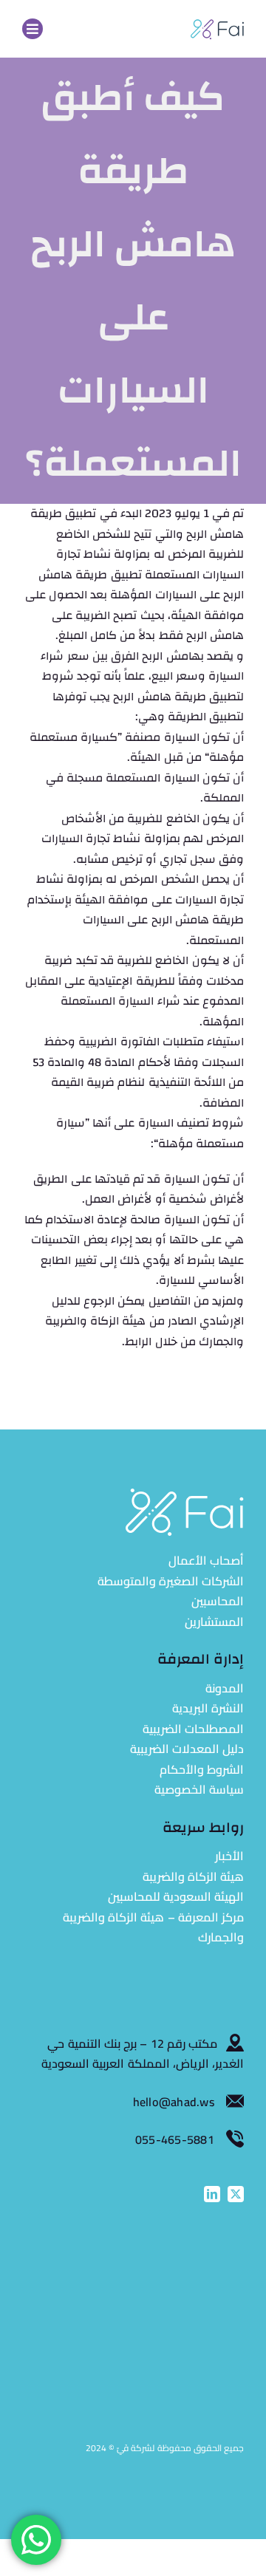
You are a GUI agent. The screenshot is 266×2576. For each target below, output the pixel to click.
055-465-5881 (175, 2139)
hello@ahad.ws (175, 2102)
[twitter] (236, 2194)
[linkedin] (212, 2194)
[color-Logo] (217, 24)
